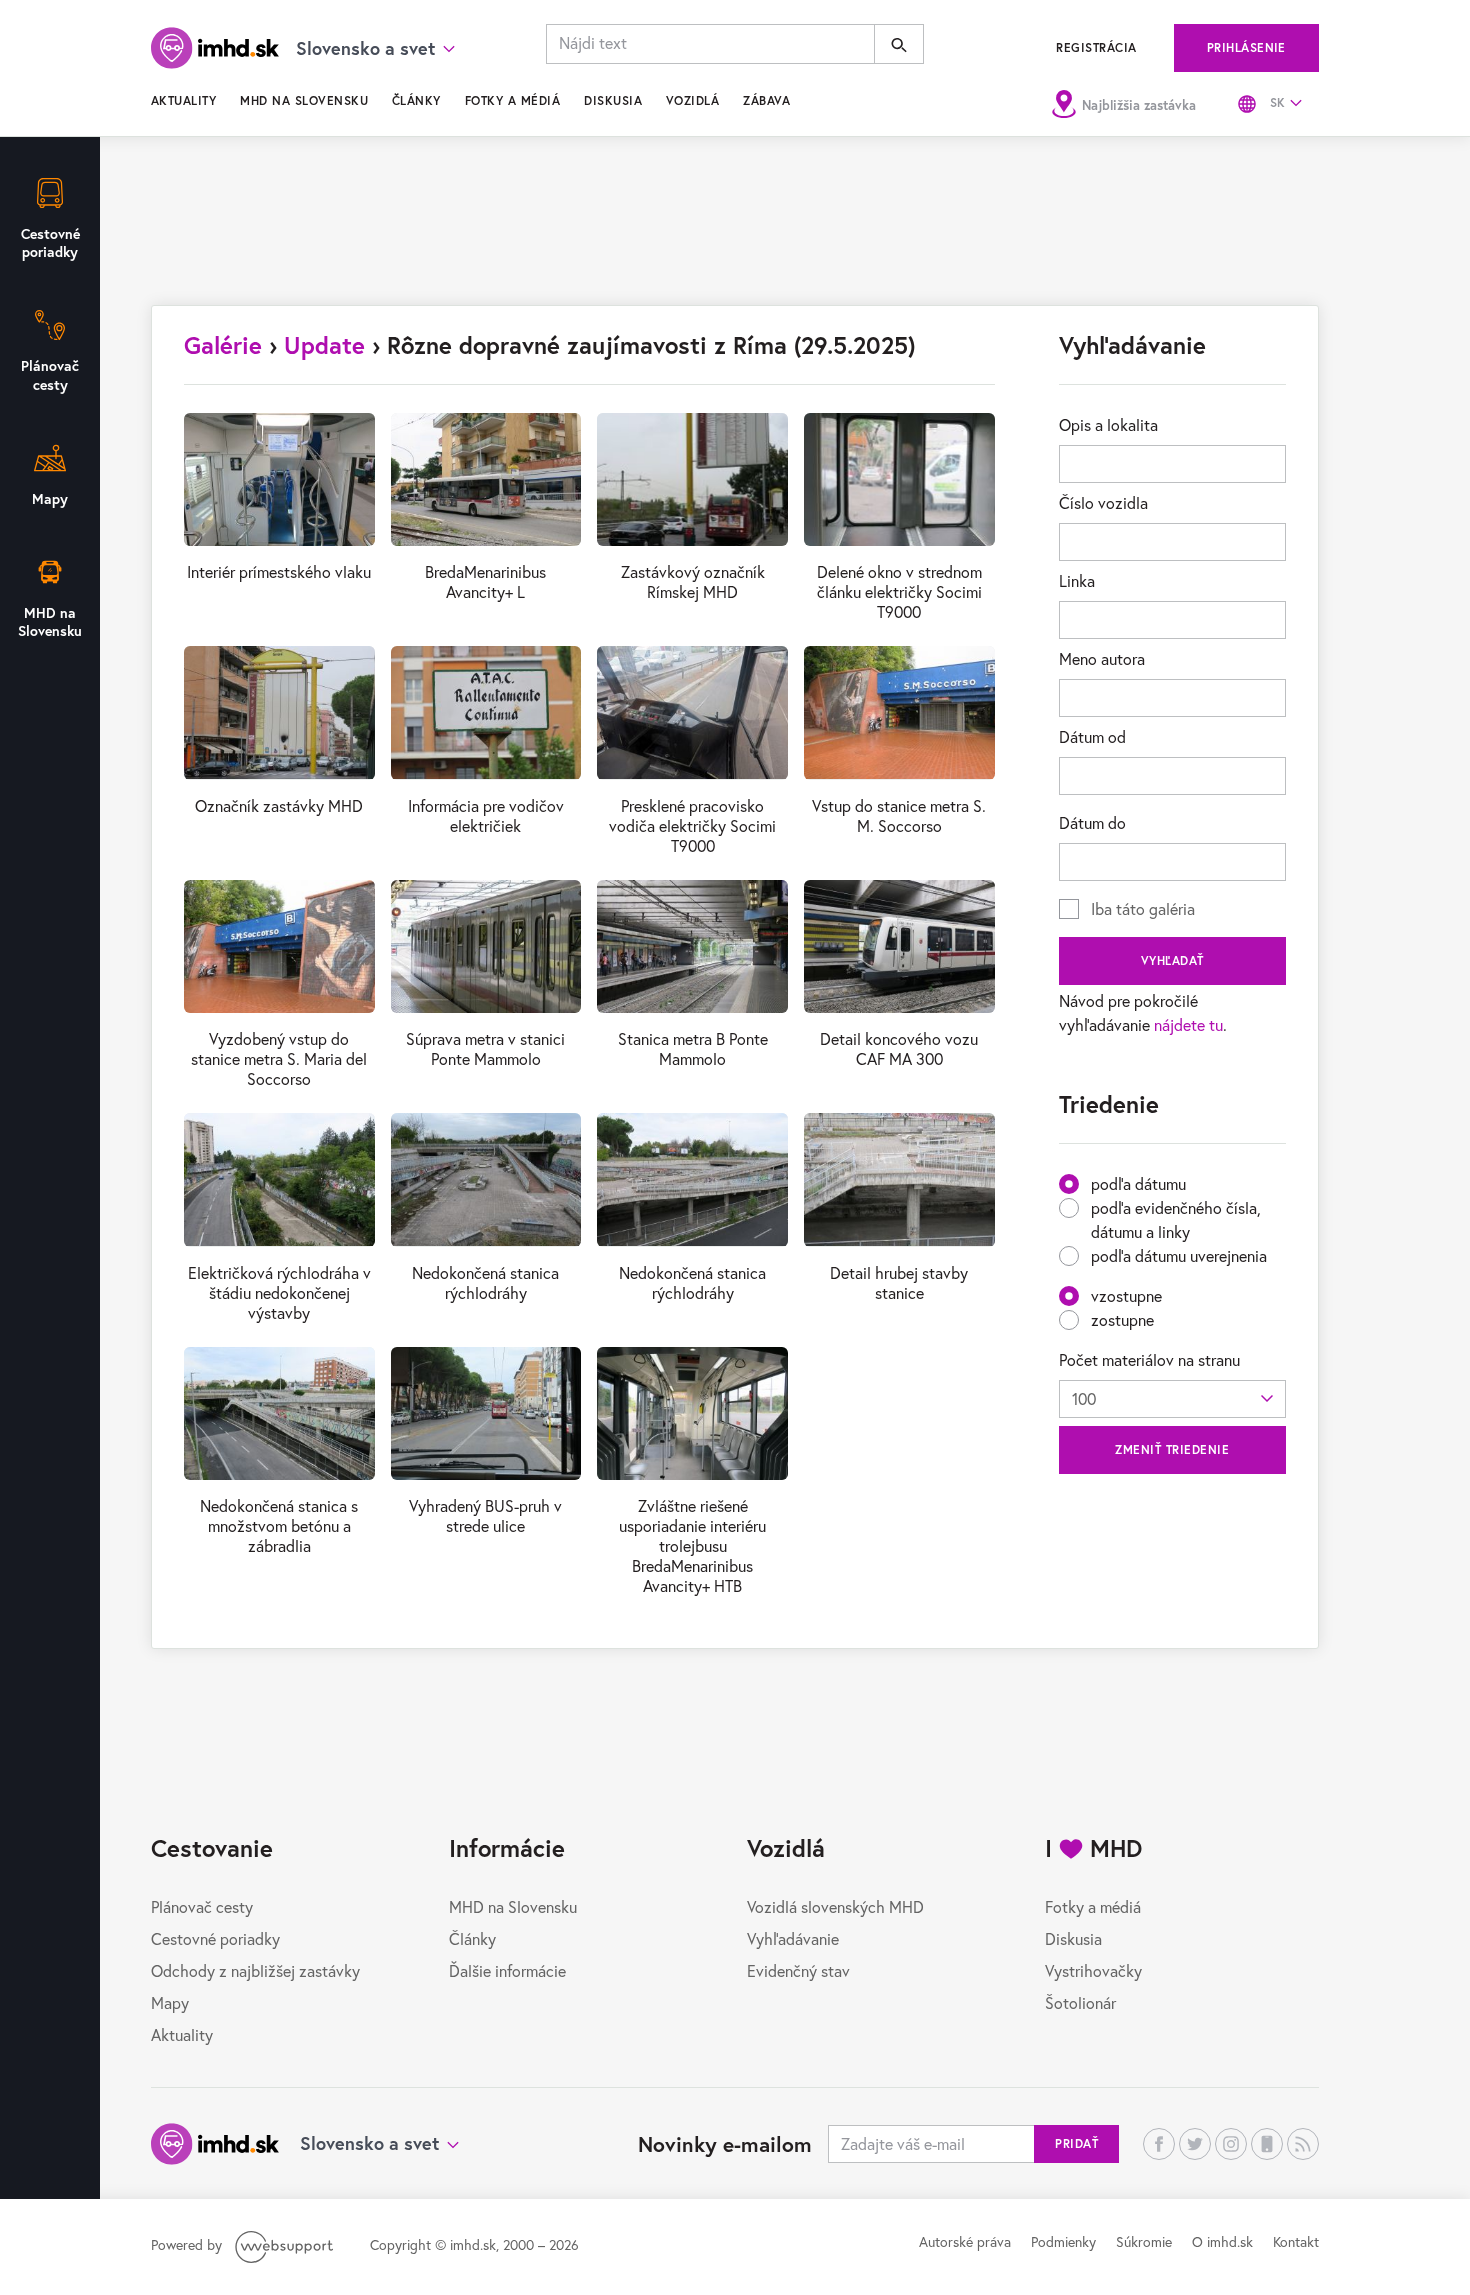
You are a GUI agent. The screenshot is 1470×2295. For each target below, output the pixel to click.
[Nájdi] (899, 44)
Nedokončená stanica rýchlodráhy (485, 1282)
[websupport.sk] (286, 2244)
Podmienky (1063, 2241)
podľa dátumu (1138, 1183)
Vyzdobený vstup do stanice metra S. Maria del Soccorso (279, 1058)
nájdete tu (1188, 1024)
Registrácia (1096, 47)
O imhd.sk (1222, 2241)
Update (324, 345)
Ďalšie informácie (507, 1970)
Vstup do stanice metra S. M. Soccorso (899, 815)
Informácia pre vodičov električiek (486, 815)
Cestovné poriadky (215, 1938)
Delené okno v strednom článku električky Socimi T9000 (899, 591)
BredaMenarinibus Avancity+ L (485, 581)
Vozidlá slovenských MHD (835, 1906)
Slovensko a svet (369, 2143)
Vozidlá (692, 100)
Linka (1077, 580)
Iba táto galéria (1143, 908)
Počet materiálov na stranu (1149, 1359)
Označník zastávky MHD (279, 805)
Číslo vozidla (1103, 502)
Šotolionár (1080, 2002)
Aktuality (183, 100)
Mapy (170, 2002)
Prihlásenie (1246, 47)
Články (416, 100)
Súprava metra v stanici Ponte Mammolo (485, 1048)
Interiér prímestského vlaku (279, 571)
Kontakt (1296, 2241)
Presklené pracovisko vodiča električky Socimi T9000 (692, 825)
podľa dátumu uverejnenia (1179, 1255)
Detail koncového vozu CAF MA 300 (899, 1048)
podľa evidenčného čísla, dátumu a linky (1176, 1219)
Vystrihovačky (1093, 1970)
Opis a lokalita (1108, 424)
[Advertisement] (735, 230)
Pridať (1076, 2143)
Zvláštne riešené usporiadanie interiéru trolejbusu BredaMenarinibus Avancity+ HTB (692, 1545)
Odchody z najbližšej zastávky (255, 1970)
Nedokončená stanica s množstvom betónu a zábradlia (279, 1525)
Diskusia (613, 100)
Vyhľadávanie (793, 1938)
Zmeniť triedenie (1172, 1449)
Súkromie (1144, 2241)
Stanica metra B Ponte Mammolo (693, 1048)
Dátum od (1092, 736)
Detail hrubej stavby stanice (899, 1282)
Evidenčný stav (798, 1970)
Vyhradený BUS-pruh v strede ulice (485, 1515)
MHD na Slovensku (304, 100)
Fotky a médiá (512, 100)
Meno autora (1102, 658)
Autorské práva (965, 2241)
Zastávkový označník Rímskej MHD (693, 581)
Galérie (223, 345)
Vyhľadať (1172, 960)
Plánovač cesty (202, 1906)
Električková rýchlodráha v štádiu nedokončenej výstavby (279, 1292)
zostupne (1122, 1319)
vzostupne (1126, 1295)
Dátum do (1092, 822)
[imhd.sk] (215, 48)
